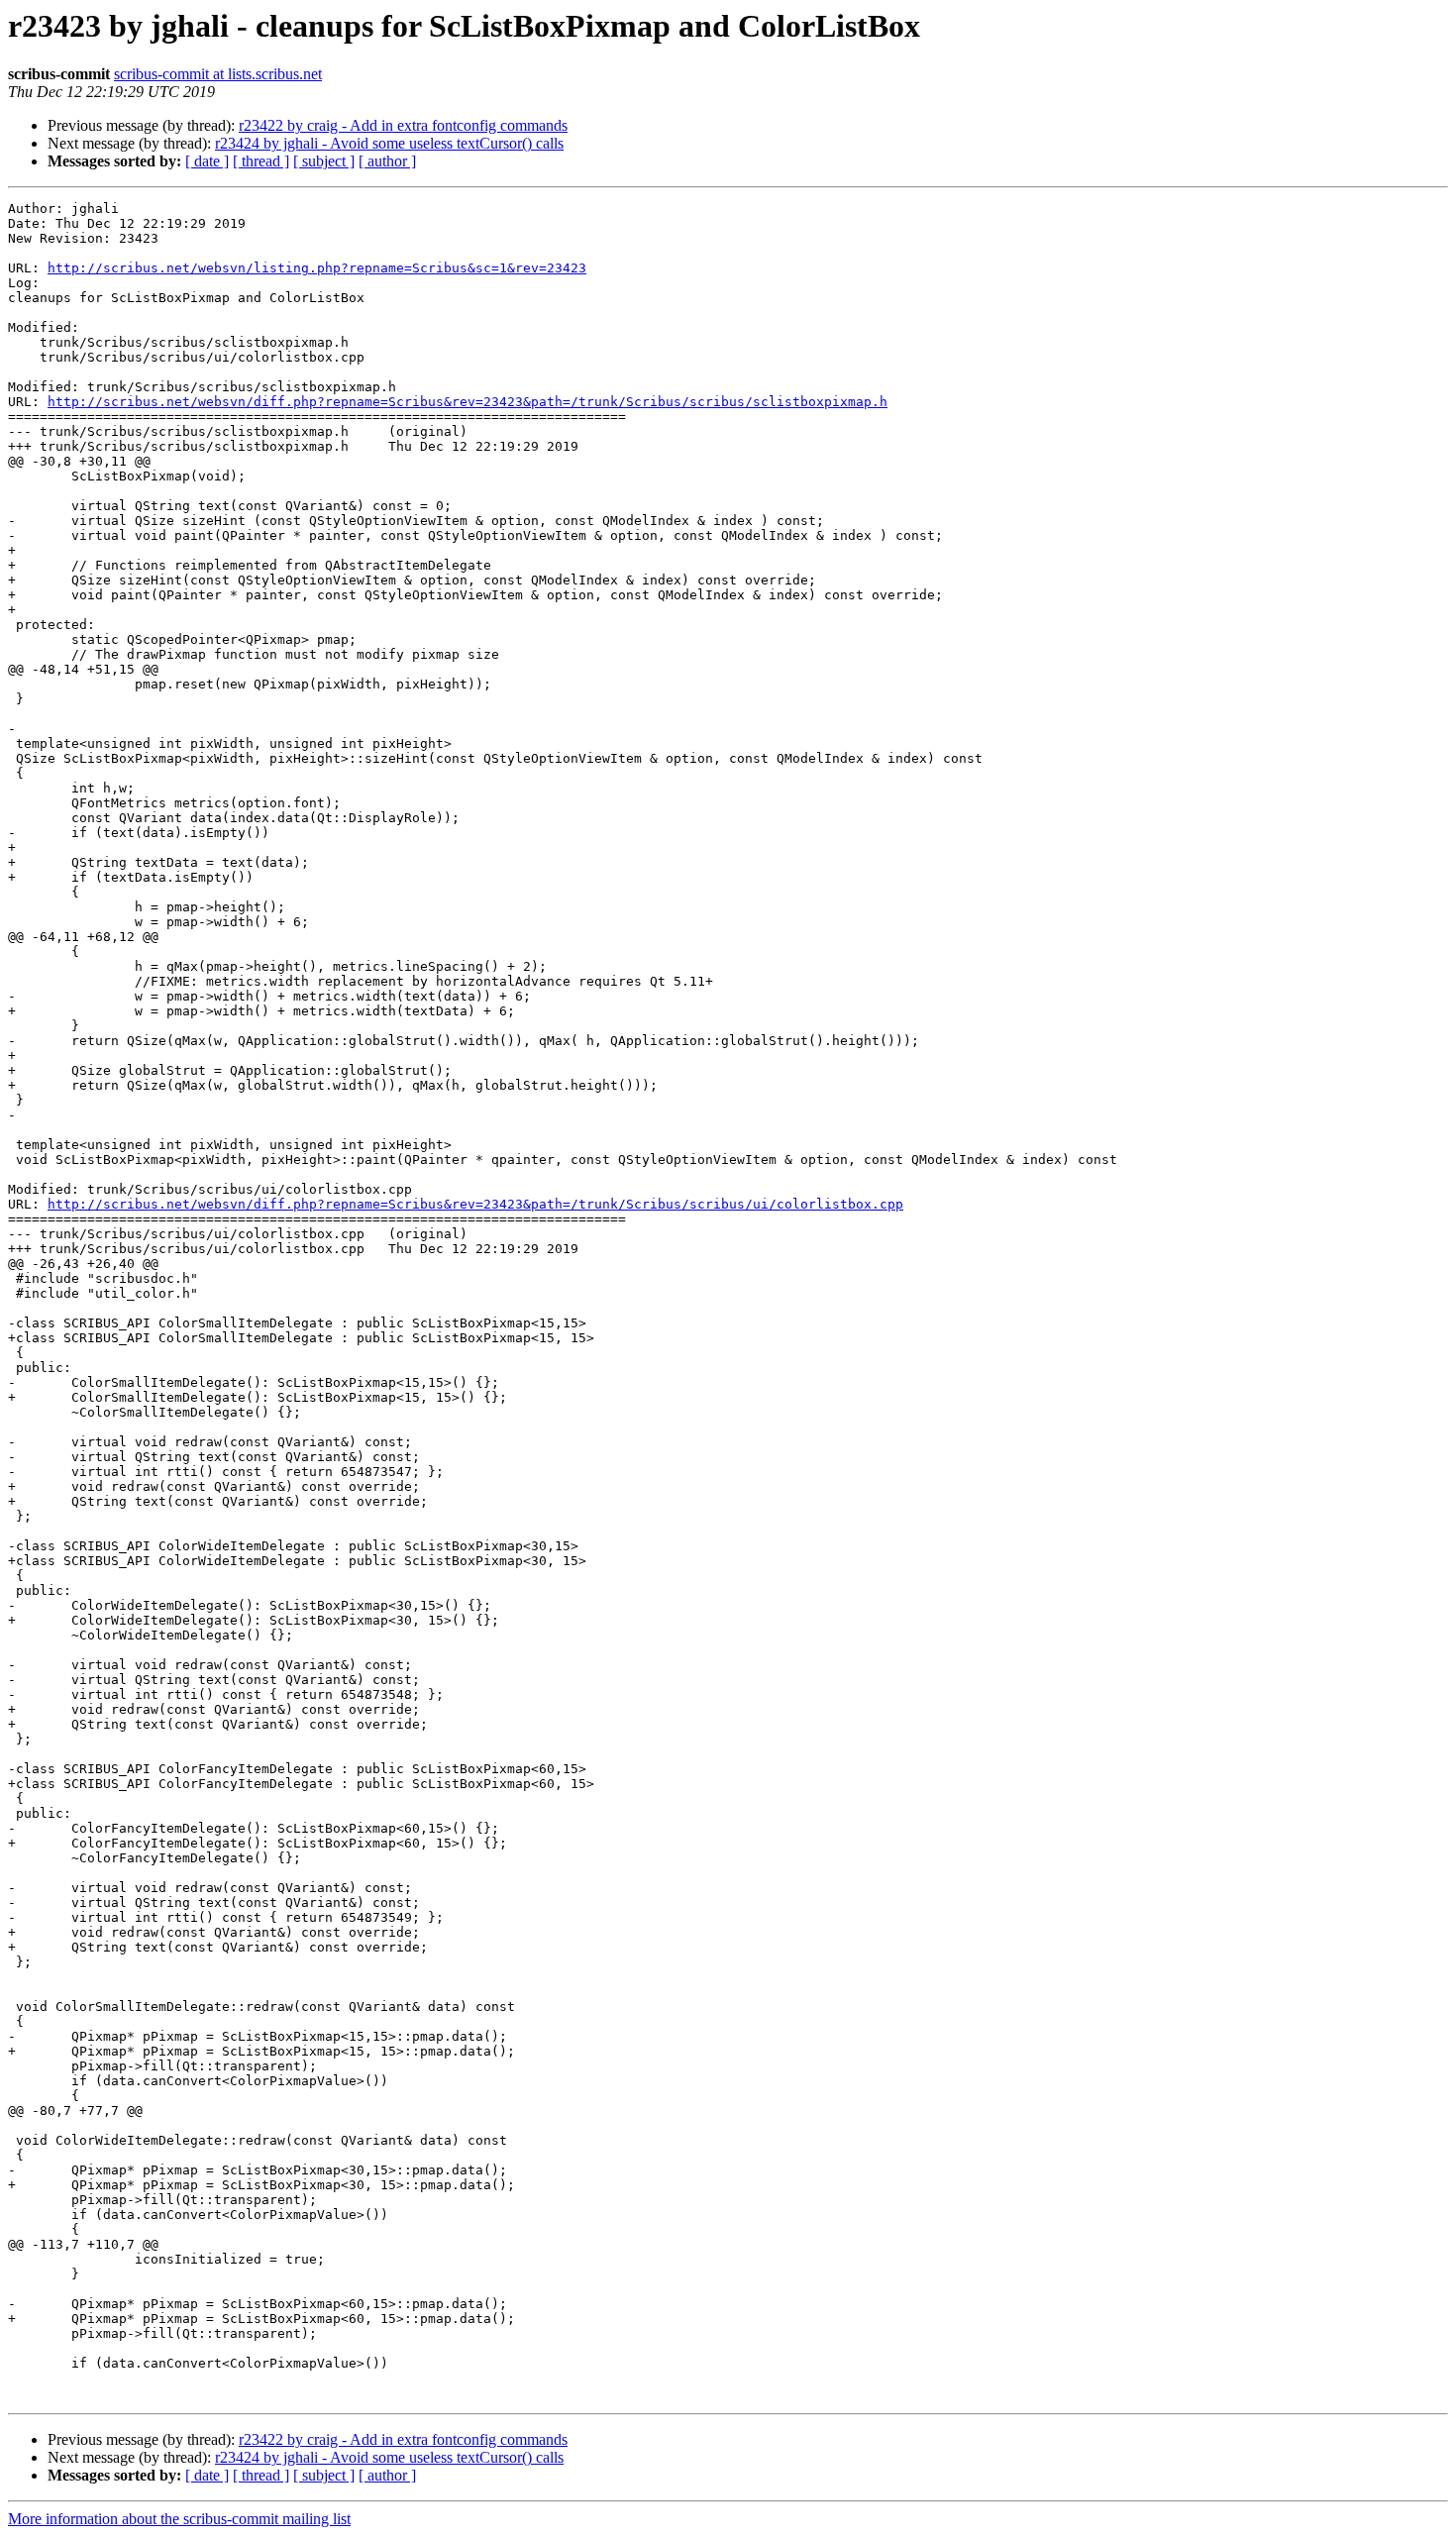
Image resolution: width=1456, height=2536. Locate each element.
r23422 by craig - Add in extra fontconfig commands (403, 125)
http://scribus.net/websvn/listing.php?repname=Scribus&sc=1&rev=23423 (317, 268)
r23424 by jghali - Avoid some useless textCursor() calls (389, 143)
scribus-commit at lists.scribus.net (218, 74)
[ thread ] (261, 161)
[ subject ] (324, 161)
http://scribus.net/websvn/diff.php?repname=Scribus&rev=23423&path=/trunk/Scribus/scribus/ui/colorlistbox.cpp (475, 1204)
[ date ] (207, 161)
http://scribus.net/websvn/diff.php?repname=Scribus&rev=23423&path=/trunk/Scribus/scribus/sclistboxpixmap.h (468, 402)
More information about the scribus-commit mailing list (179, 2519)
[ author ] (387, 161)
